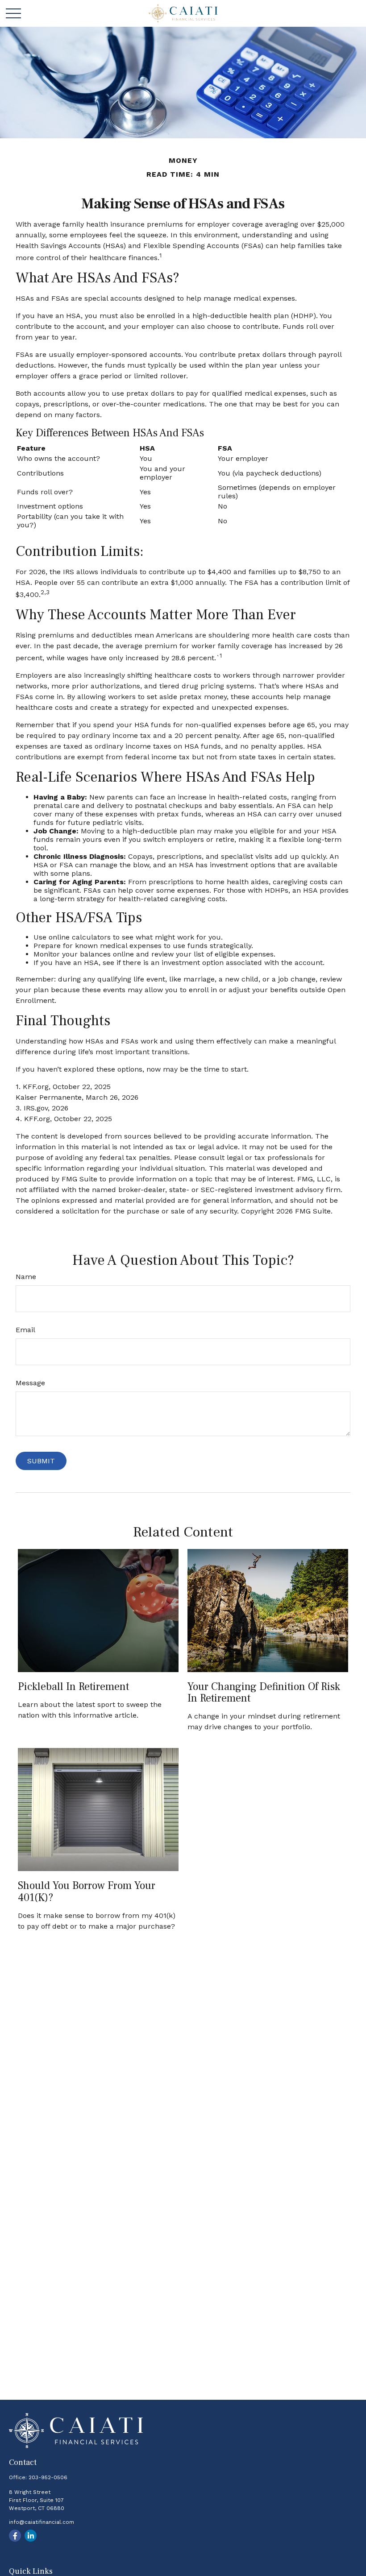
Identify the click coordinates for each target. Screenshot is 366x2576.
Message (30, 1383)
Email (25, 1330)
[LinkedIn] (31, 2536)
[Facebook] (15, 2536)
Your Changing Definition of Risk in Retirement (264, 1692)
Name (26, 1277)
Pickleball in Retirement (73, 1687)
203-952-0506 (48, 2477)
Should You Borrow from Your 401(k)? (87, 1891)
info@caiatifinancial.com (42, 2522)
